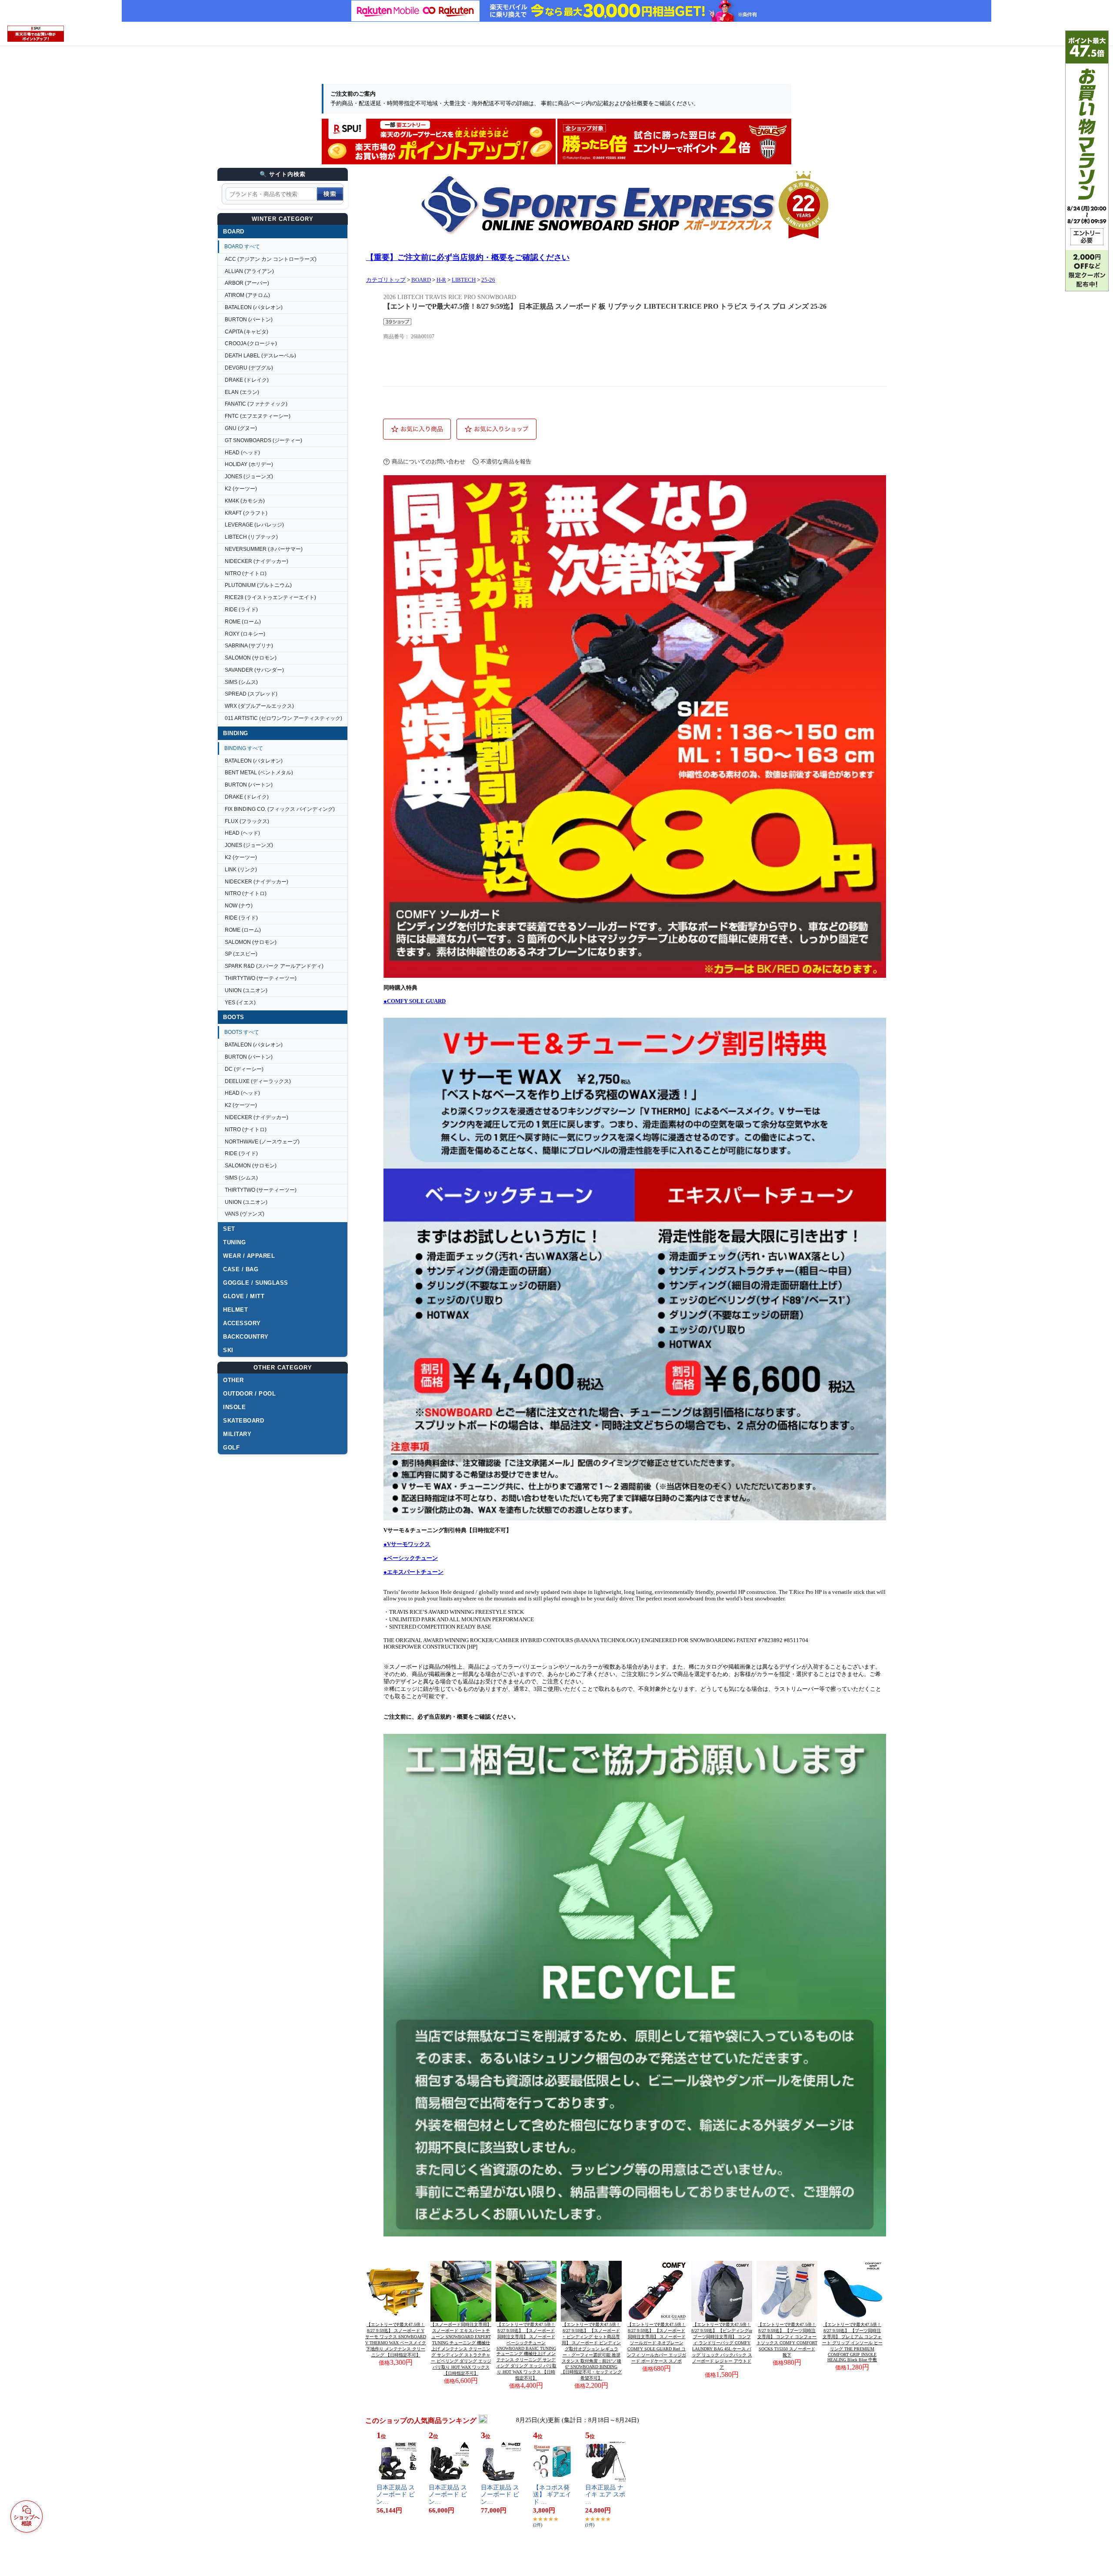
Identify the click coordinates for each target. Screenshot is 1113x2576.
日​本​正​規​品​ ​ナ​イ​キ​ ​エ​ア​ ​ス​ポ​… (605, 2495)
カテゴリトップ (386, 280)
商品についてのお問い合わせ (428, 462)
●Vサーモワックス (407, 1544)
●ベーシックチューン (411, 1558)
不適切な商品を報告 (506, 462)
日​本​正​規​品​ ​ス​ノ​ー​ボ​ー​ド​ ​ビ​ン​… (396, 2495)
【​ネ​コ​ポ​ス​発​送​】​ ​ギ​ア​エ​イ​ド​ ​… (552, 2495)
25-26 (488, 280)
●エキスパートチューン (413, 1572)
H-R (441, 280)
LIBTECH (464, 280)
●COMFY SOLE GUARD (415, 1001)
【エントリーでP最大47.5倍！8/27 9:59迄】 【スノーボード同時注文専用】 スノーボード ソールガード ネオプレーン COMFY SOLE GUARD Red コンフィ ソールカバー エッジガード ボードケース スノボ (656, 2343)
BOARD (421, 280)
